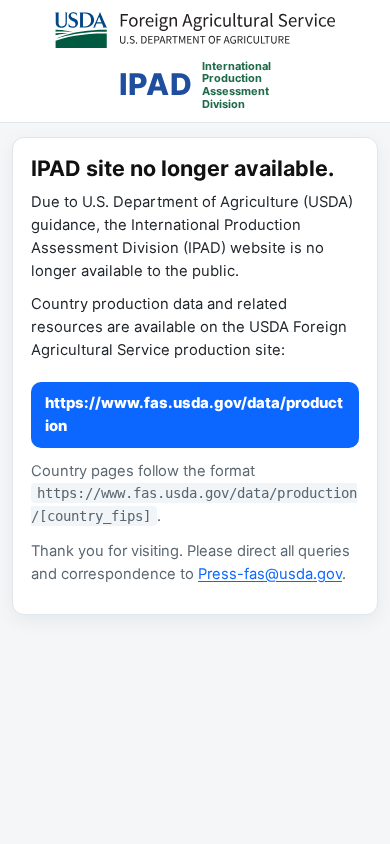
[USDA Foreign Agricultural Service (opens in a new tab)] (195, 30)
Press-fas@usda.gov (270, 574)
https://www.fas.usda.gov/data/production (194, 414)
